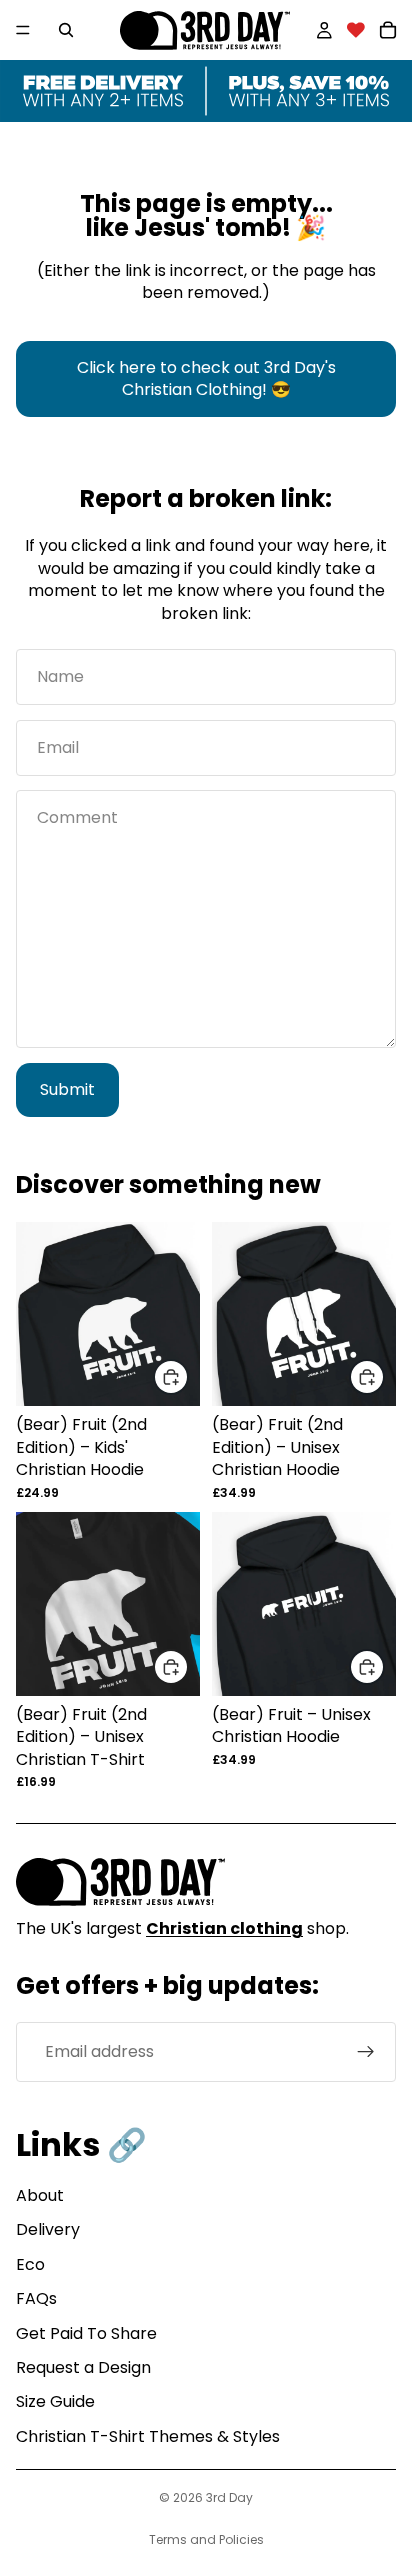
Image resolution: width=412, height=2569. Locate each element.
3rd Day (229, 2497)
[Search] (66, 30)
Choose (188, 1376)
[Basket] (388, 30)
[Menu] (23, 30)
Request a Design (83, 2367)
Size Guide (55, 2401)
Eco (30, 2264)
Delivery (48, 2229)
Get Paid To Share (86, 2333)
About (40, 2195)
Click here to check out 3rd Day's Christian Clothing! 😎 (206, 378)
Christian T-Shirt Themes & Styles (148, 2436)
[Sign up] (366, 2052)
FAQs (36, 2298)
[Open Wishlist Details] (356, 30)
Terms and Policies (206, 2539)
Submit (67, 1089)
